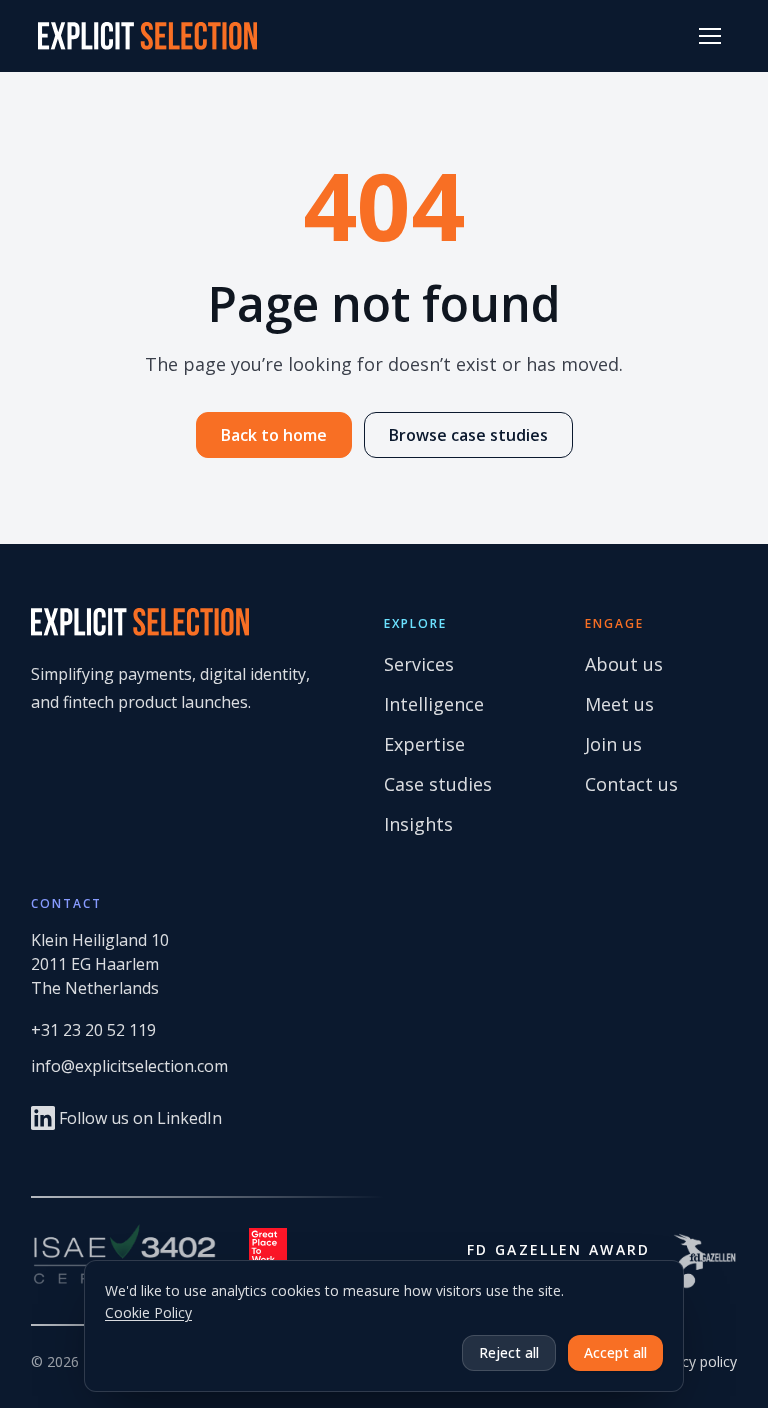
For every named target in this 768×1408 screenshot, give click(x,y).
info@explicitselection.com (129, 1066)
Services (419, 664)
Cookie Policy (148, 1312)
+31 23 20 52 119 (93, 1030)
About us (624, 664)
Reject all (509, 1352)
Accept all (615, 1352)
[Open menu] (710, 36)
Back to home (274, 435)
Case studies (438, 784)
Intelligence (434, 704)
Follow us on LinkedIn (140, 1118)
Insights (418, 824)
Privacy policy (693, 1361)
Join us (613, 744)
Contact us (631, 784)
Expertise (424, 744)
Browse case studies (468, 435)
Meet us (619, 704)
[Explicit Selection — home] (147, 36)
